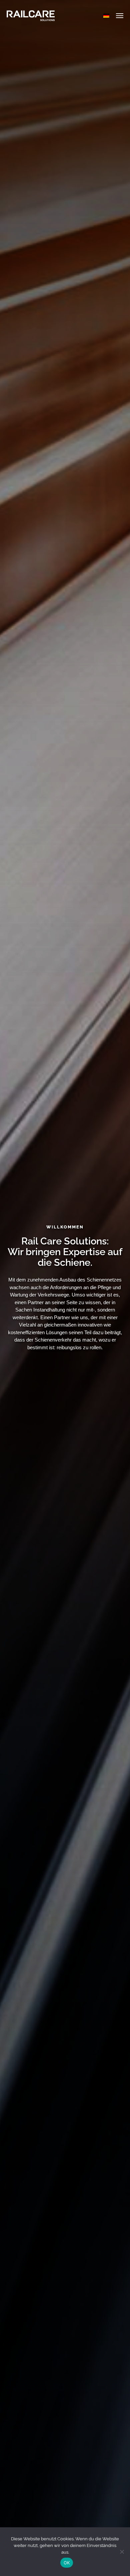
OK (67, 2563)
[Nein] (122, 2552)
